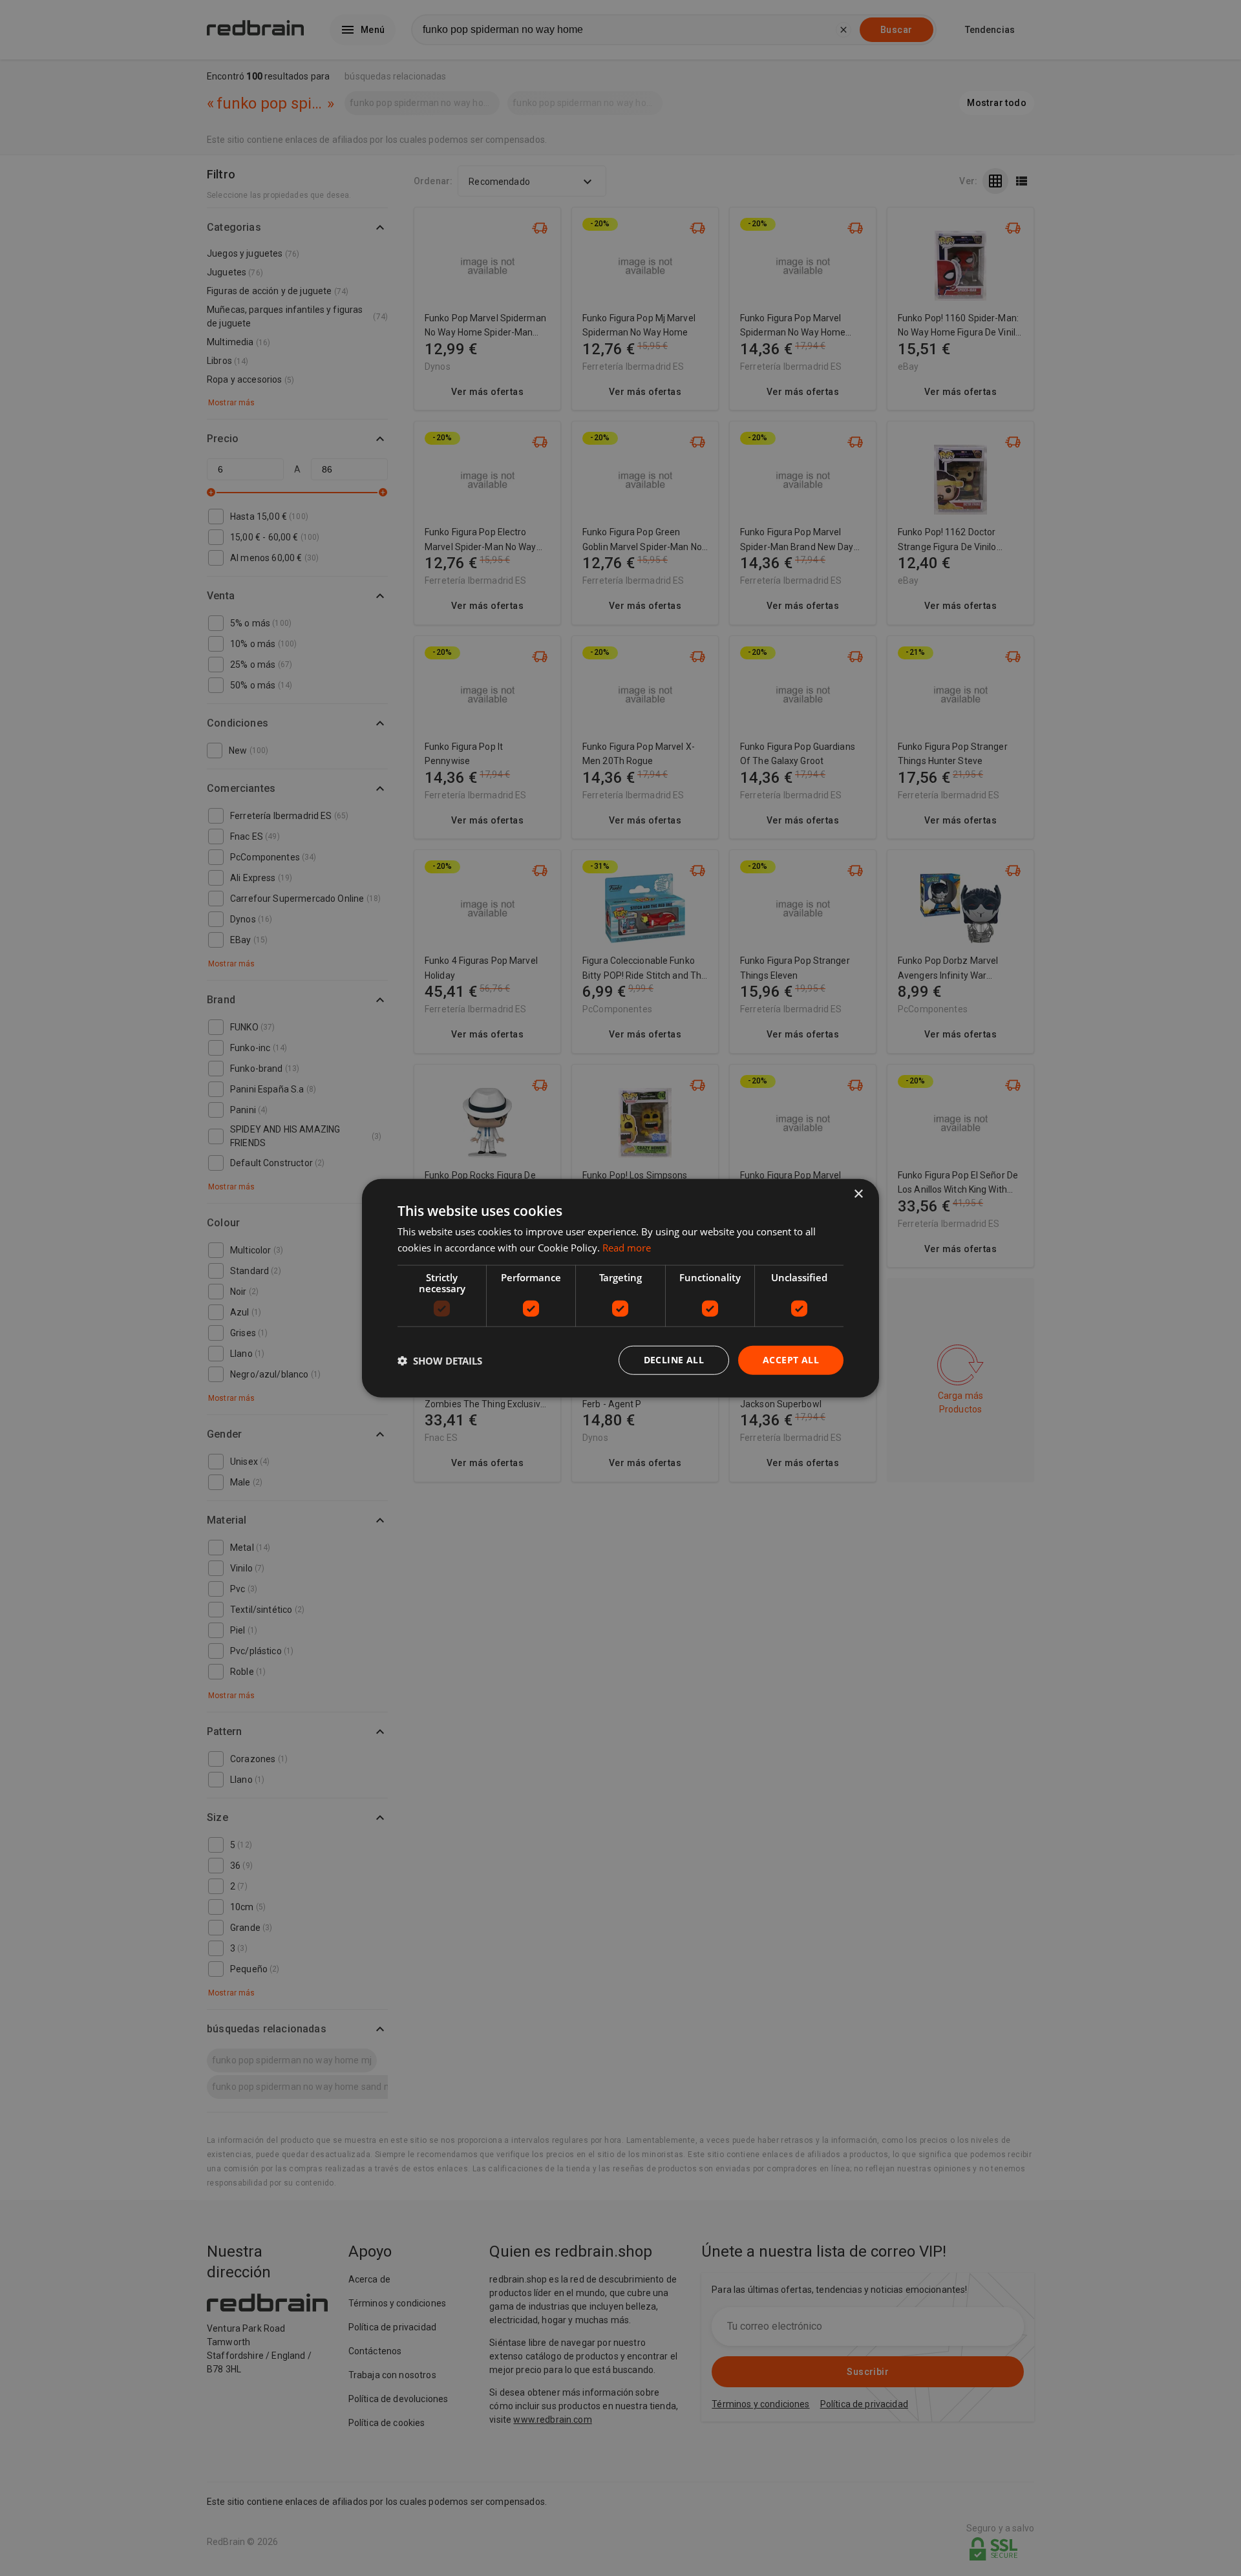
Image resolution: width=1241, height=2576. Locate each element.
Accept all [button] (791, 1360)
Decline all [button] (674, 1360)
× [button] (858, 1194)
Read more (627, 1247)
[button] (440, 1360)
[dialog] (620, 1288)
